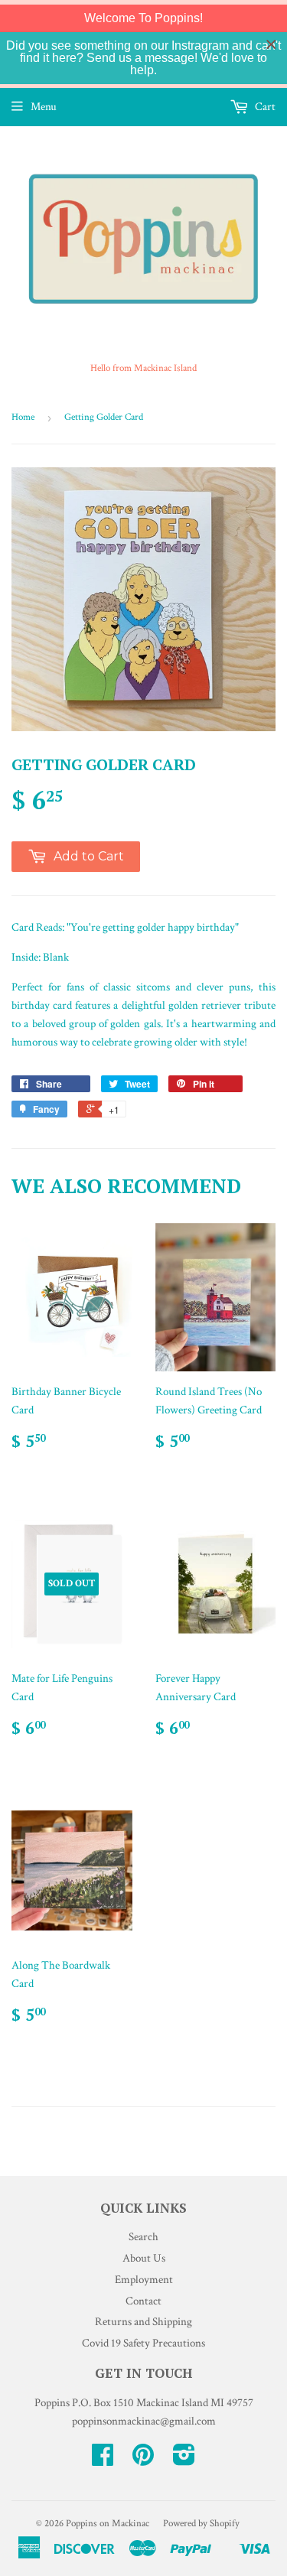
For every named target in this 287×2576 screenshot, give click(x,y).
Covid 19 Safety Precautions (143, 2343)
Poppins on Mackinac (108, 2524)
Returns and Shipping (143, 2322)
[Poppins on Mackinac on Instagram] (184, 2460)
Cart (264, 107)
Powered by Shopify (201, 2524)
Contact (143, 2301)
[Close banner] (271, 45)
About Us (144, 2258)
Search (143, 2237)
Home (23, 417)
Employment (144, 2280)
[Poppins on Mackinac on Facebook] (103, 2460)
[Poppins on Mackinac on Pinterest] (143, 2460)
